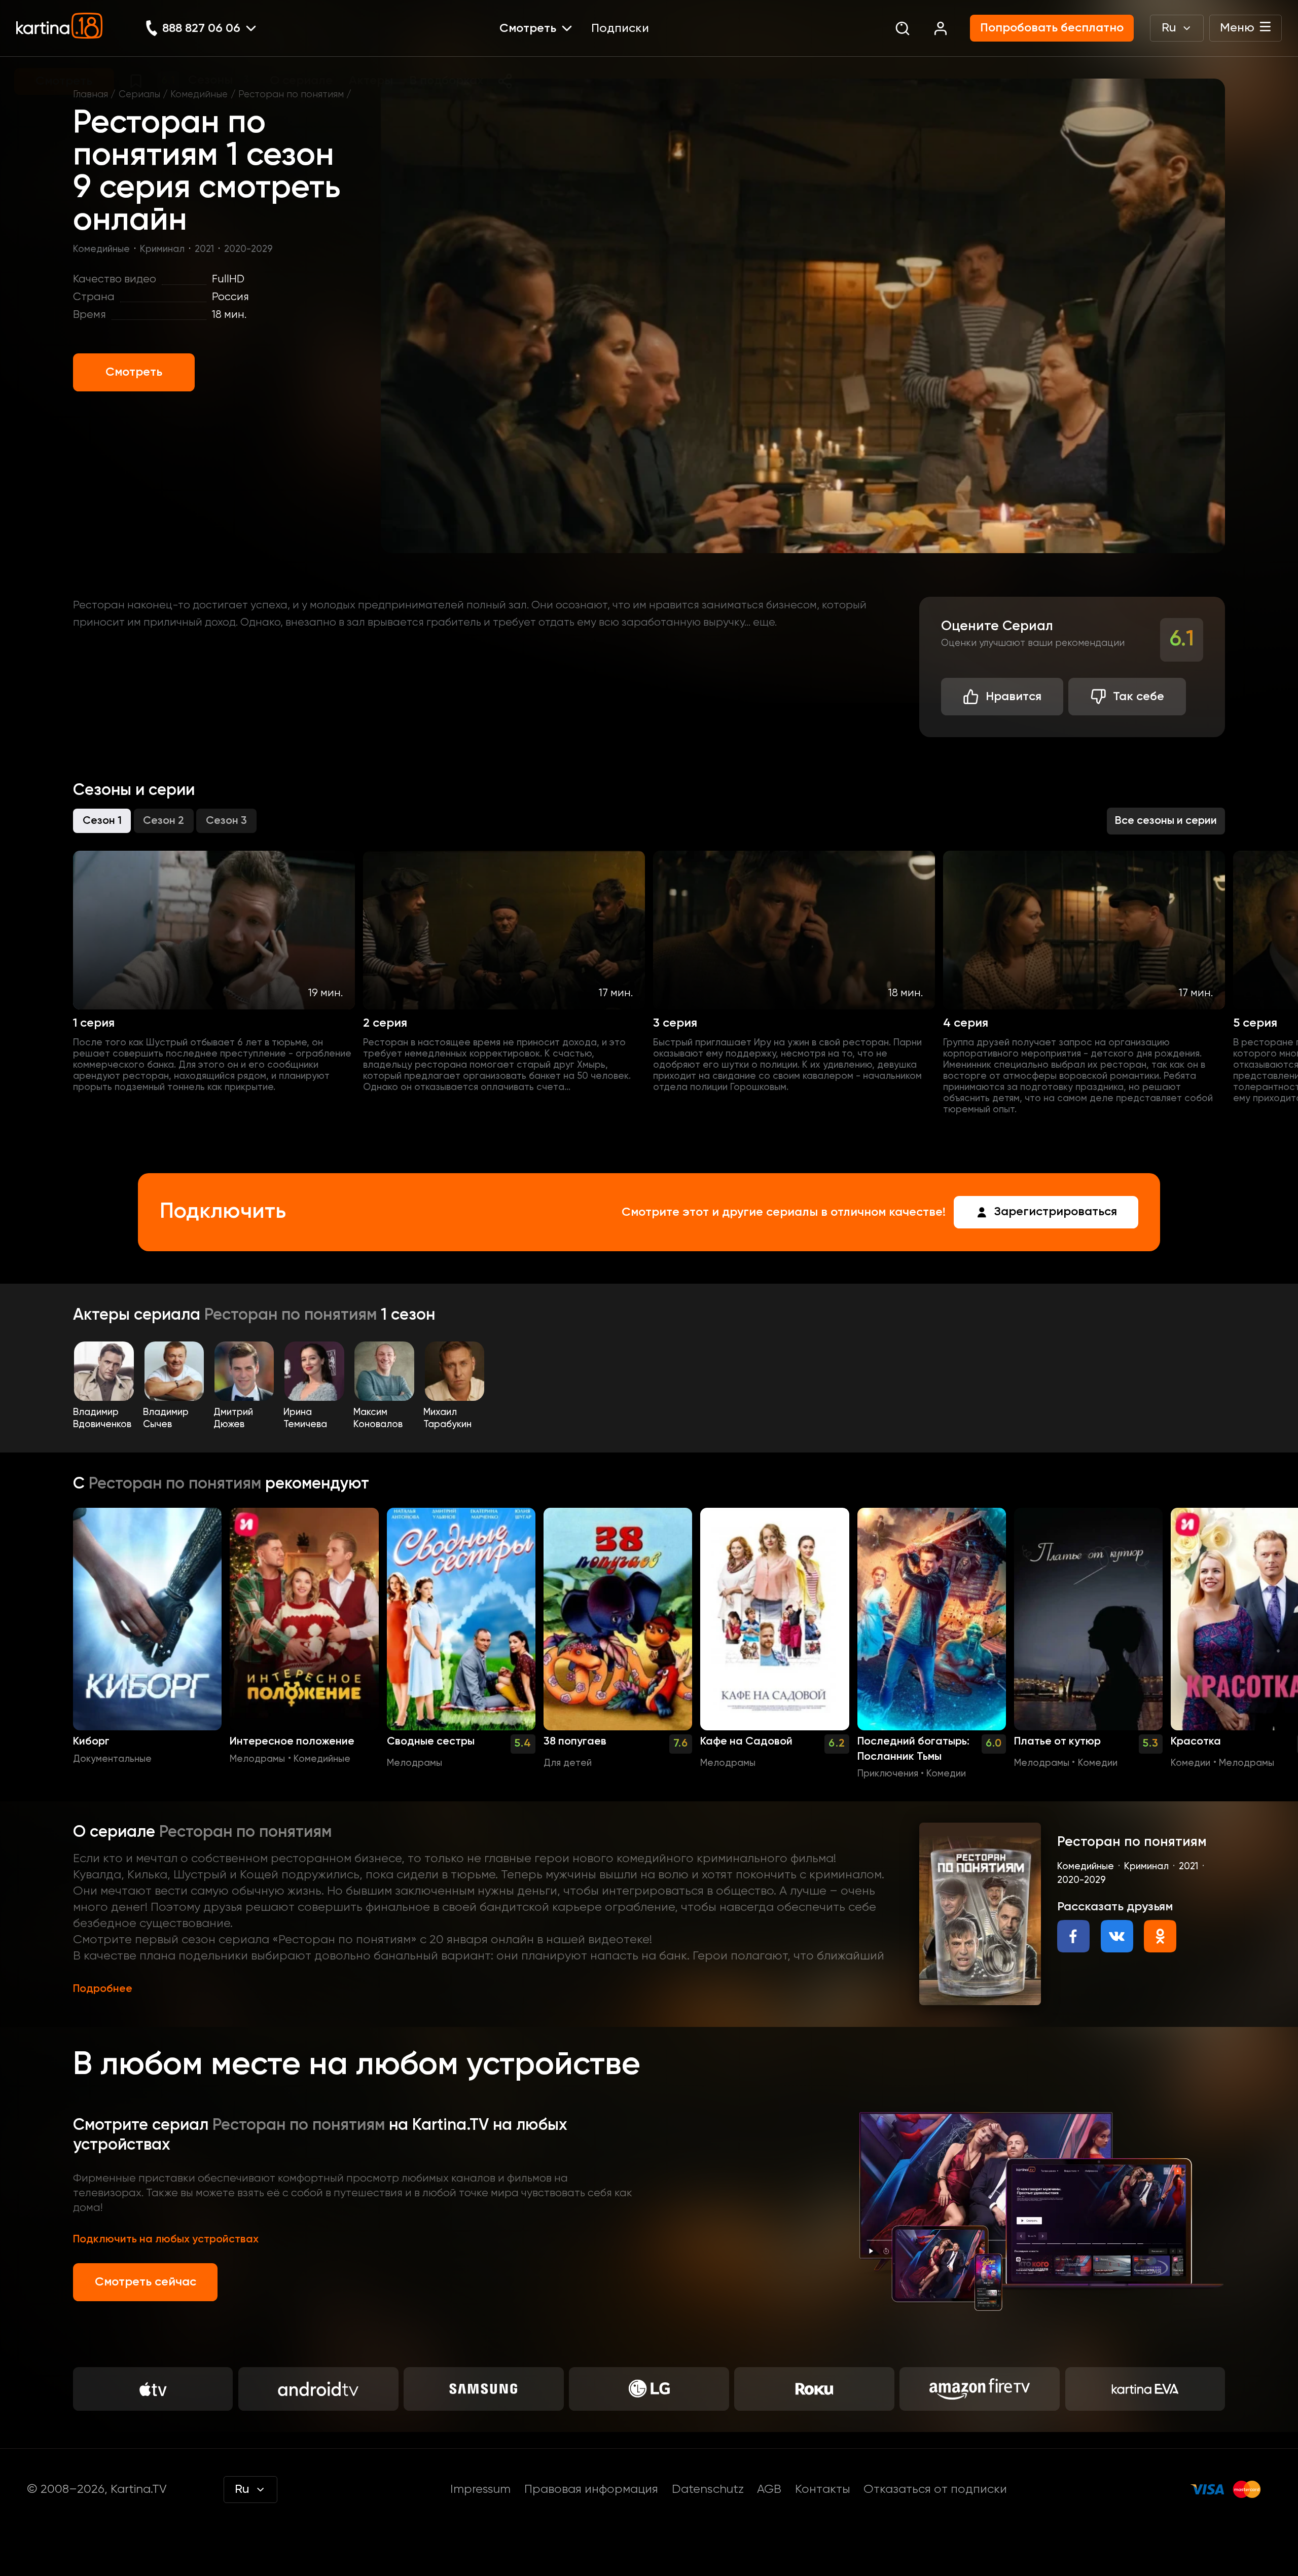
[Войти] (940, 28)
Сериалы (139, 95)
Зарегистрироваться (1056, 1212)
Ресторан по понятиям (291, 95)
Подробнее (103, 1989)
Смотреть (134, 372)
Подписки (620, 28)
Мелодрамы (257, 1759)
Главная (91, 95)
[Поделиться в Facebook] (1073, 1936)
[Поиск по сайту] (902, 28)
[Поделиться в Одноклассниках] (1160, 1936)
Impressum (480, 2489)
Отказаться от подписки (935, 2489)
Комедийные (199, 95)
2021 (204, 249)
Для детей (568, 1763)
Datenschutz (708, 2489)
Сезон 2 (164, 821)
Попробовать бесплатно (1052, 28)
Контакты (823, 2489)
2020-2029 (248, 249)
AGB (769, 2489)
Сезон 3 (226, 821)
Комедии (946, 1774)
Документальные (112, 1759)
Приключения (888, 1774)
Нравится (1014, 697)
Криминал (162, 249)
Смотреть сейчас (146, 2282)
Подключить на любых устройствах (166, 2239)
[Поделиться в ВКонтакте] (1117, 1936)
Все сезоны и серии (1166, 821)
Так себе (1139, 697)
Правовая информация (591, 2489)
